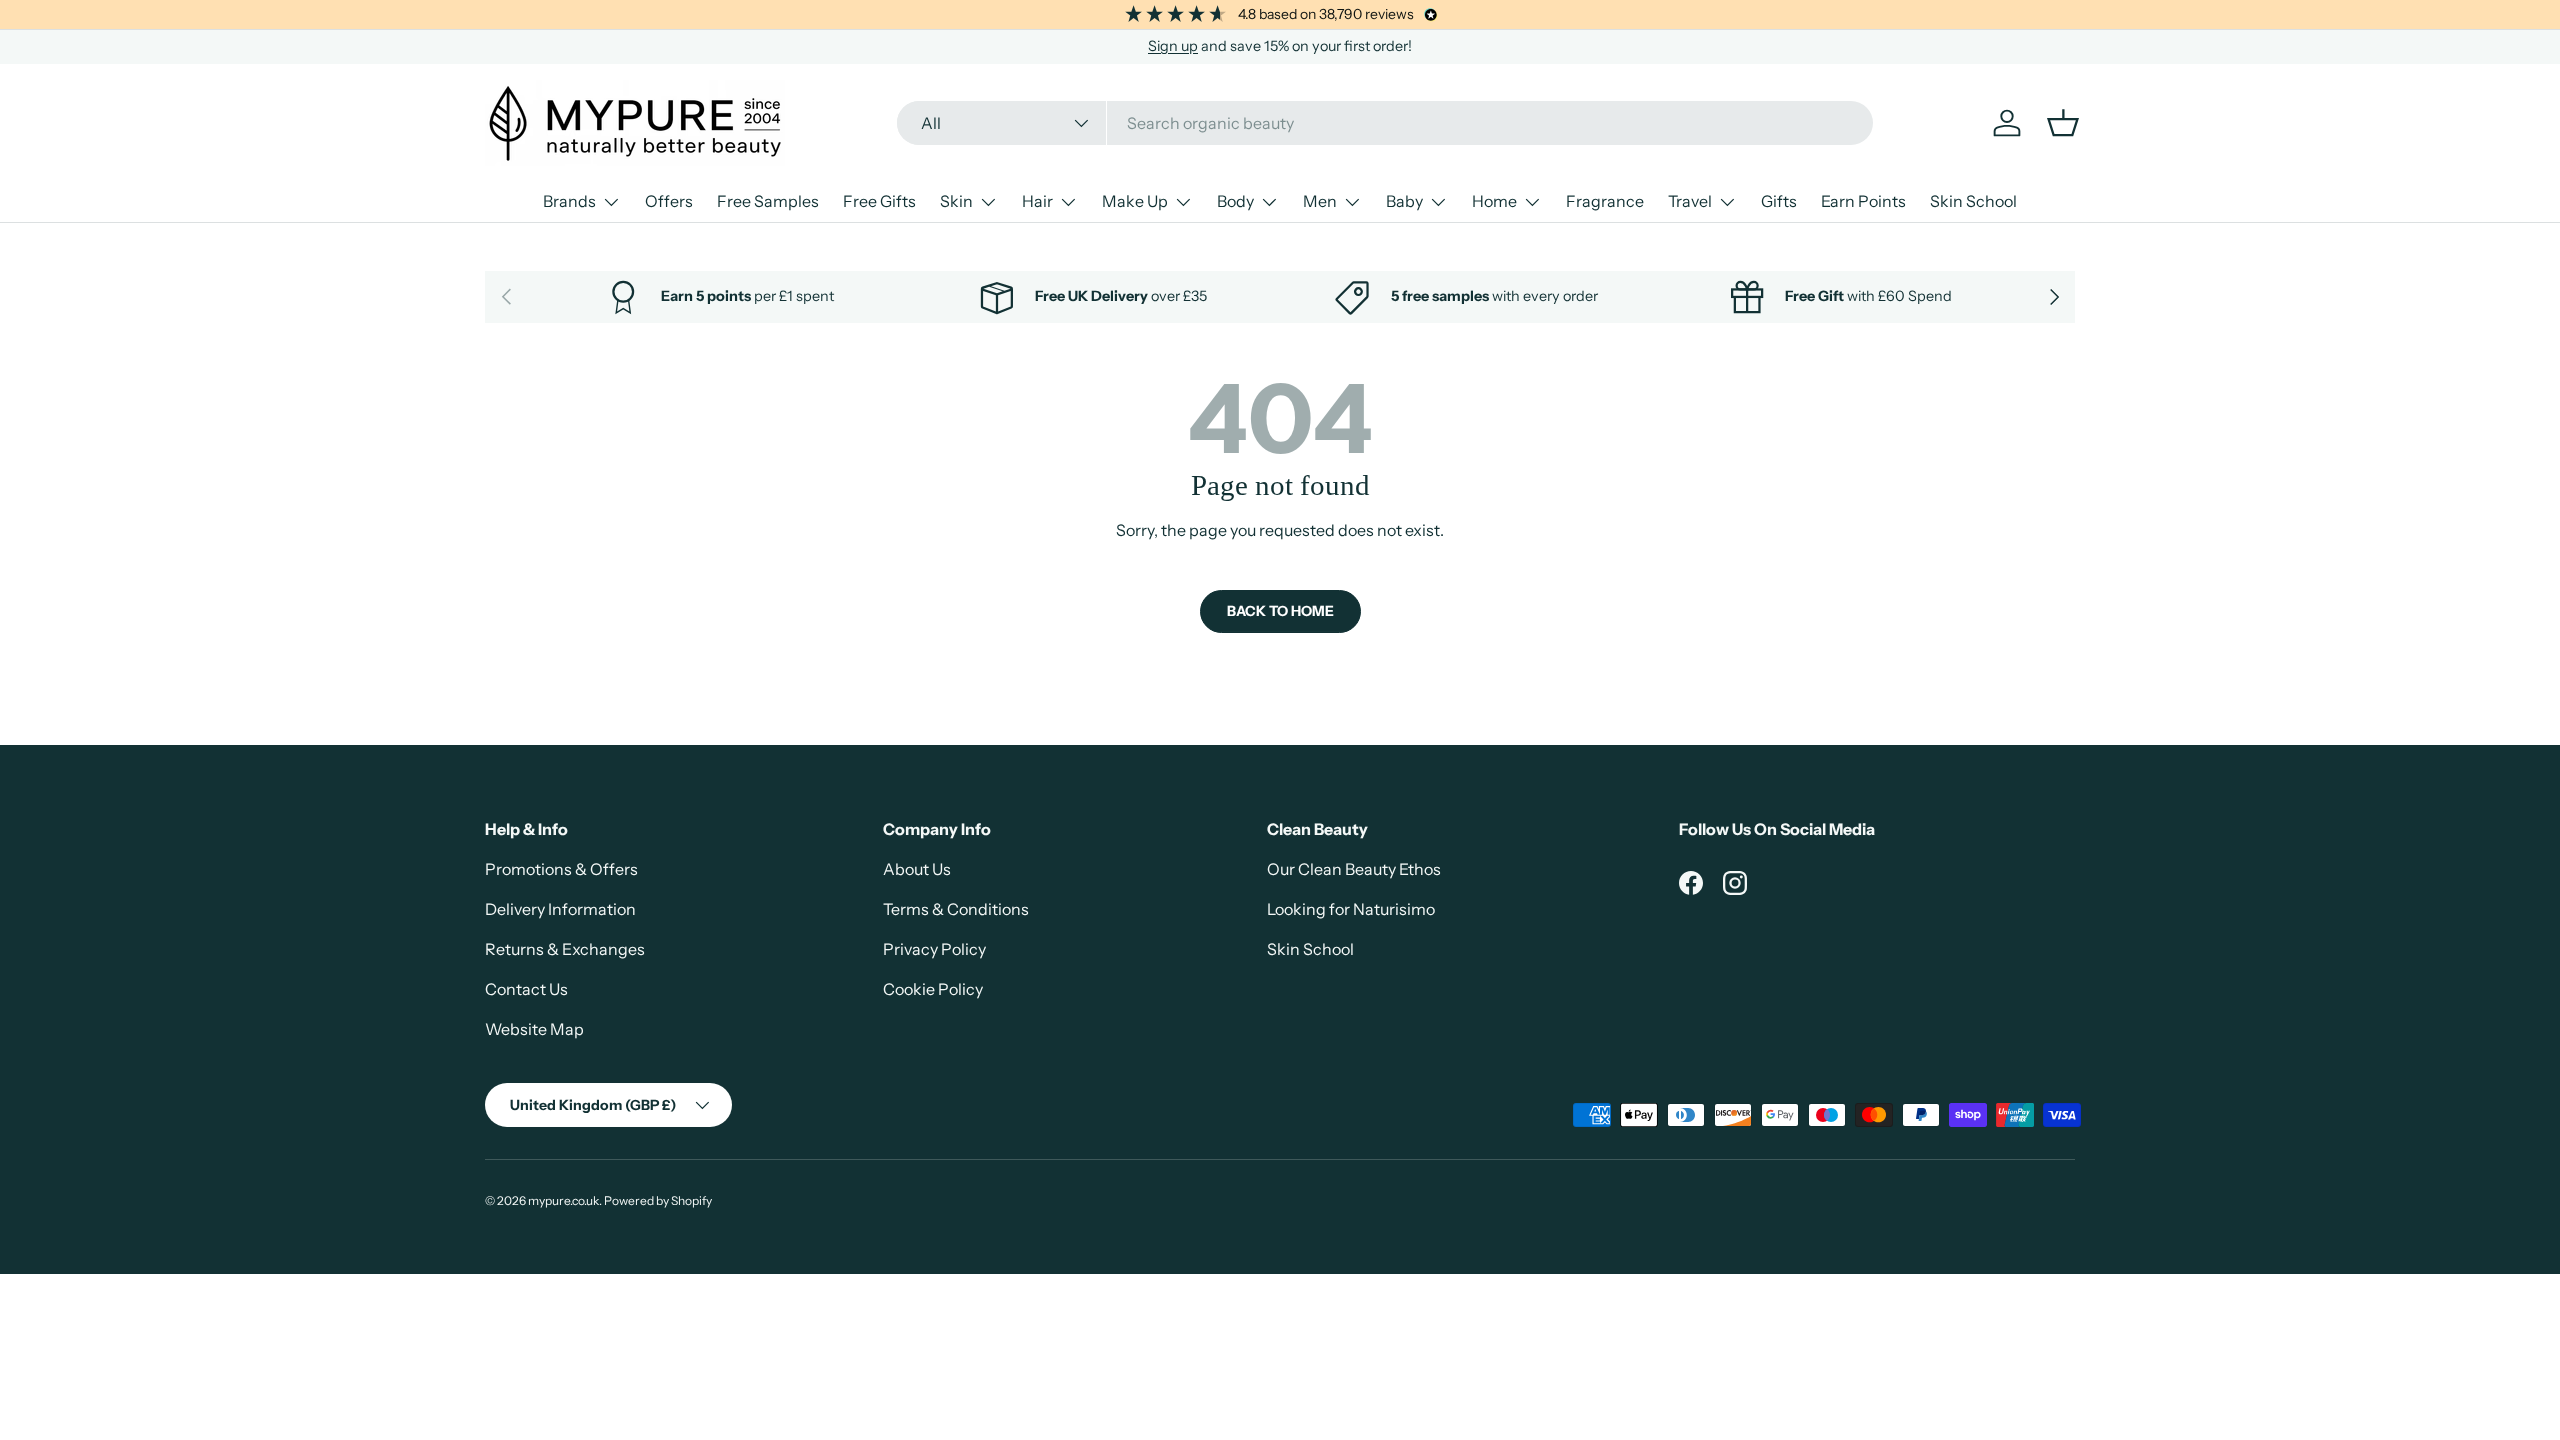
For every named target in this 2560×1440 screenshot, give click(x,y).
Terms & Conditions (956, 909)
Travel (1690, 201)
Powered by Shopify (658, 1200)
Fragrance (1605, 201)
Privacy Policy (934, 949)
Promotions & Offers (561, 869)
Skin (956, 201)
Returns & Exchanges (565, 949)
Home (1494, 201)
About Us (917, 869)
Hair (1037, 201)
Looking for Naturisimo (1351, 909)
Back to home (1280, 611)
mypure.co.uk (563, 1200)
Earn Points (1863, 201)
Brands (569, 201)
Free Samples (768, 201)
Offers (669, 201)
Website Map (534, 1029)
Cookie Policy (933, 989)
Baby (1404, 201)
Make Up (1135, 201)
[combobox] (1385, 123)
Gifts (1779, 201)
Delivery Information (560, 909)
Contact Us (526, 989)
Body (1235, 201)
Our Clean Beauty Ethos (1354, 869)
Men (1320, 201)
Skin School (1973, 201)
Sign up (1173, 46)
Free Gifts (879, 201)
